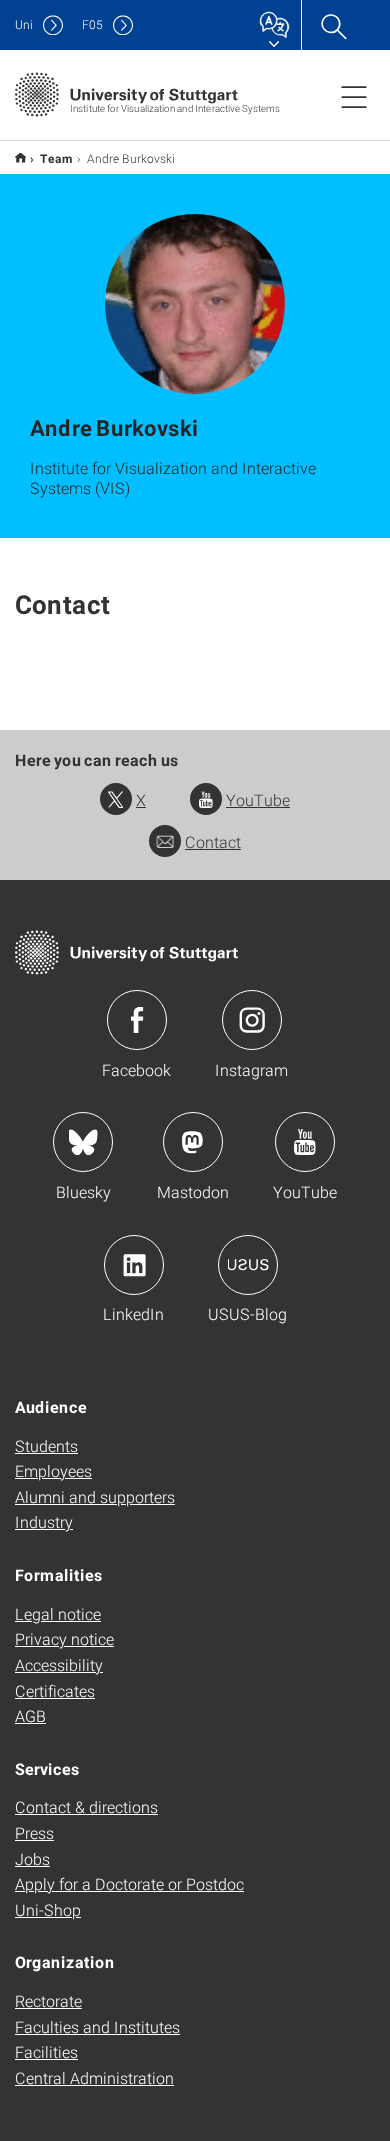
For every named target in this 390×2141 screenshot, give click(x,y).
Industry (44, 1521)
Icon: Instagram (252, 1020)
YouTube (258, 799)
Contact (213, 841)
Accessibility (59, 1664)
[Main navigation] (354, 96)
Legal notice (58, 1613)
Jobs (32, 1858)
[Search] (333, 25)
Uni (24, 24)
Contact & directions (86, 1806)
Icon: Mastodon (193, 1142)
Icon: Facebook (137, 1020)
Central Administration (94, 2077)
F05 (92, 24)
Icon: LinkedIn (134, 1265)
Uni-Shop (48, 1909)
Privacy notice (64, 1638)
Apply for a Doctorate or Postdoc (129, 1883)
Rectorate (48, 2000)
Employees (53, 1470)
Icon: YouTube (305, 1142)
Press (34, 1832)
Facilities (46, 2051)
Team (56, 158)
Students (46, 1445)
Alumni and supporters (95, 1496)
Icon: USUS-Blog (248, 1265)
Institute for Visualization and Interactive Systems (20, 157)
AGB (30, 1715)
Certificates (55, 1690)
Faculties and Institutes (97, 2026)
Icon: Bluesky (83, 1142)
